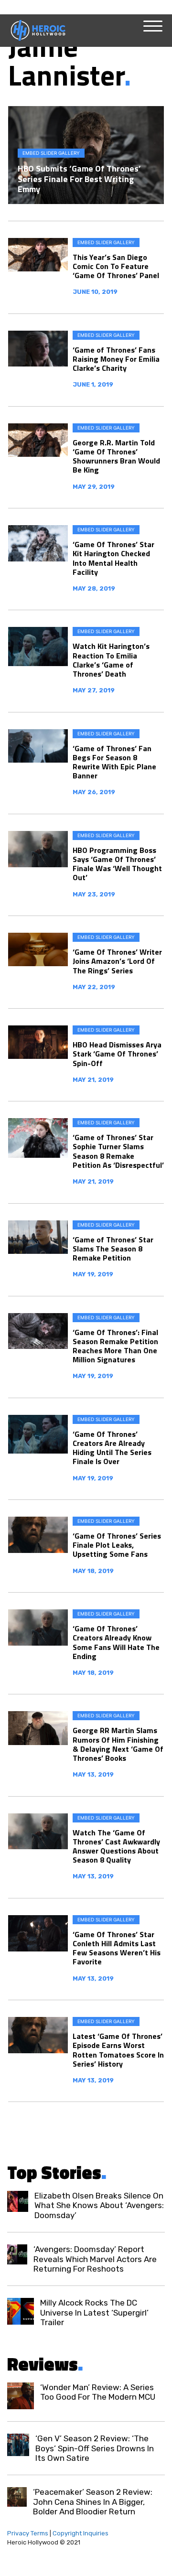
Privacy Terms (28, 2533)
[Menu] (153, 26)
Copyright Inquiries (81, 2533)
